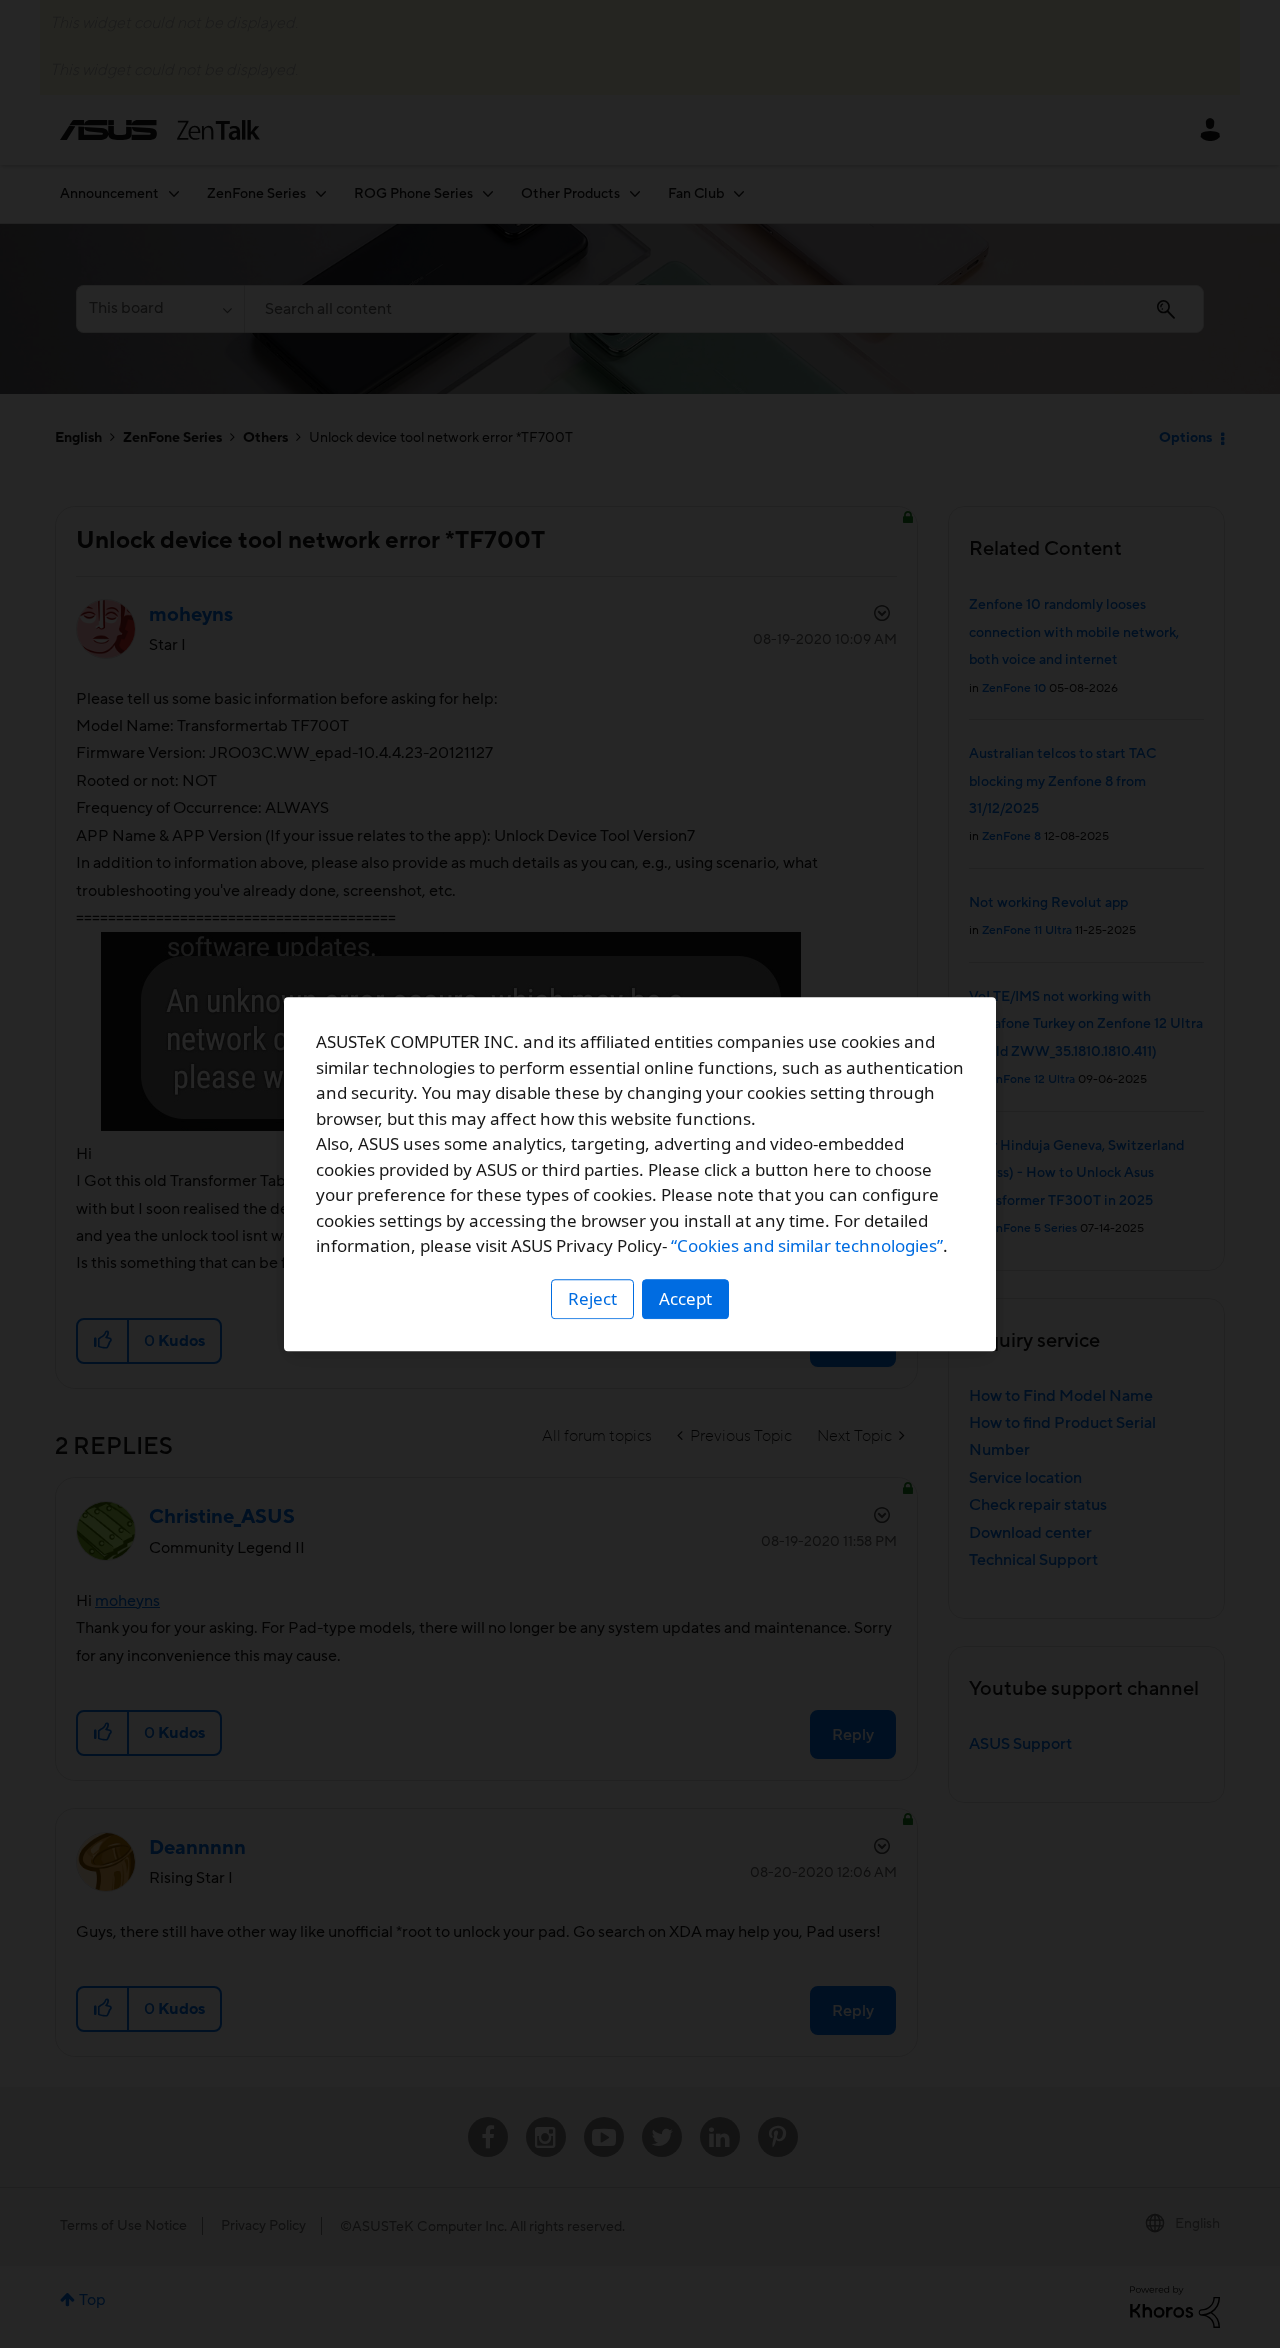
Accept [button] (685, 1298)
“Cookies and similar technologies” (807, 1245)
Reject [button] (592, 1298)
